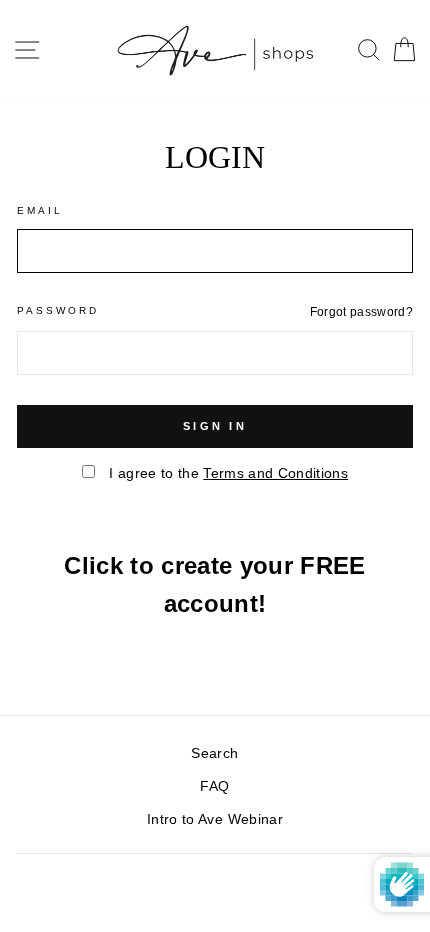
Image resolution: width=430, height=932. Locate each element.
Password (58, 310)
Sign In (215, 426)
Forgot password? (361, 312)
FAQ (214, 786)
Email (40, 210)
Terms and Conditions (275, 473)
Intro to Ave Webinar (215, 819)
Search (214, 753)
